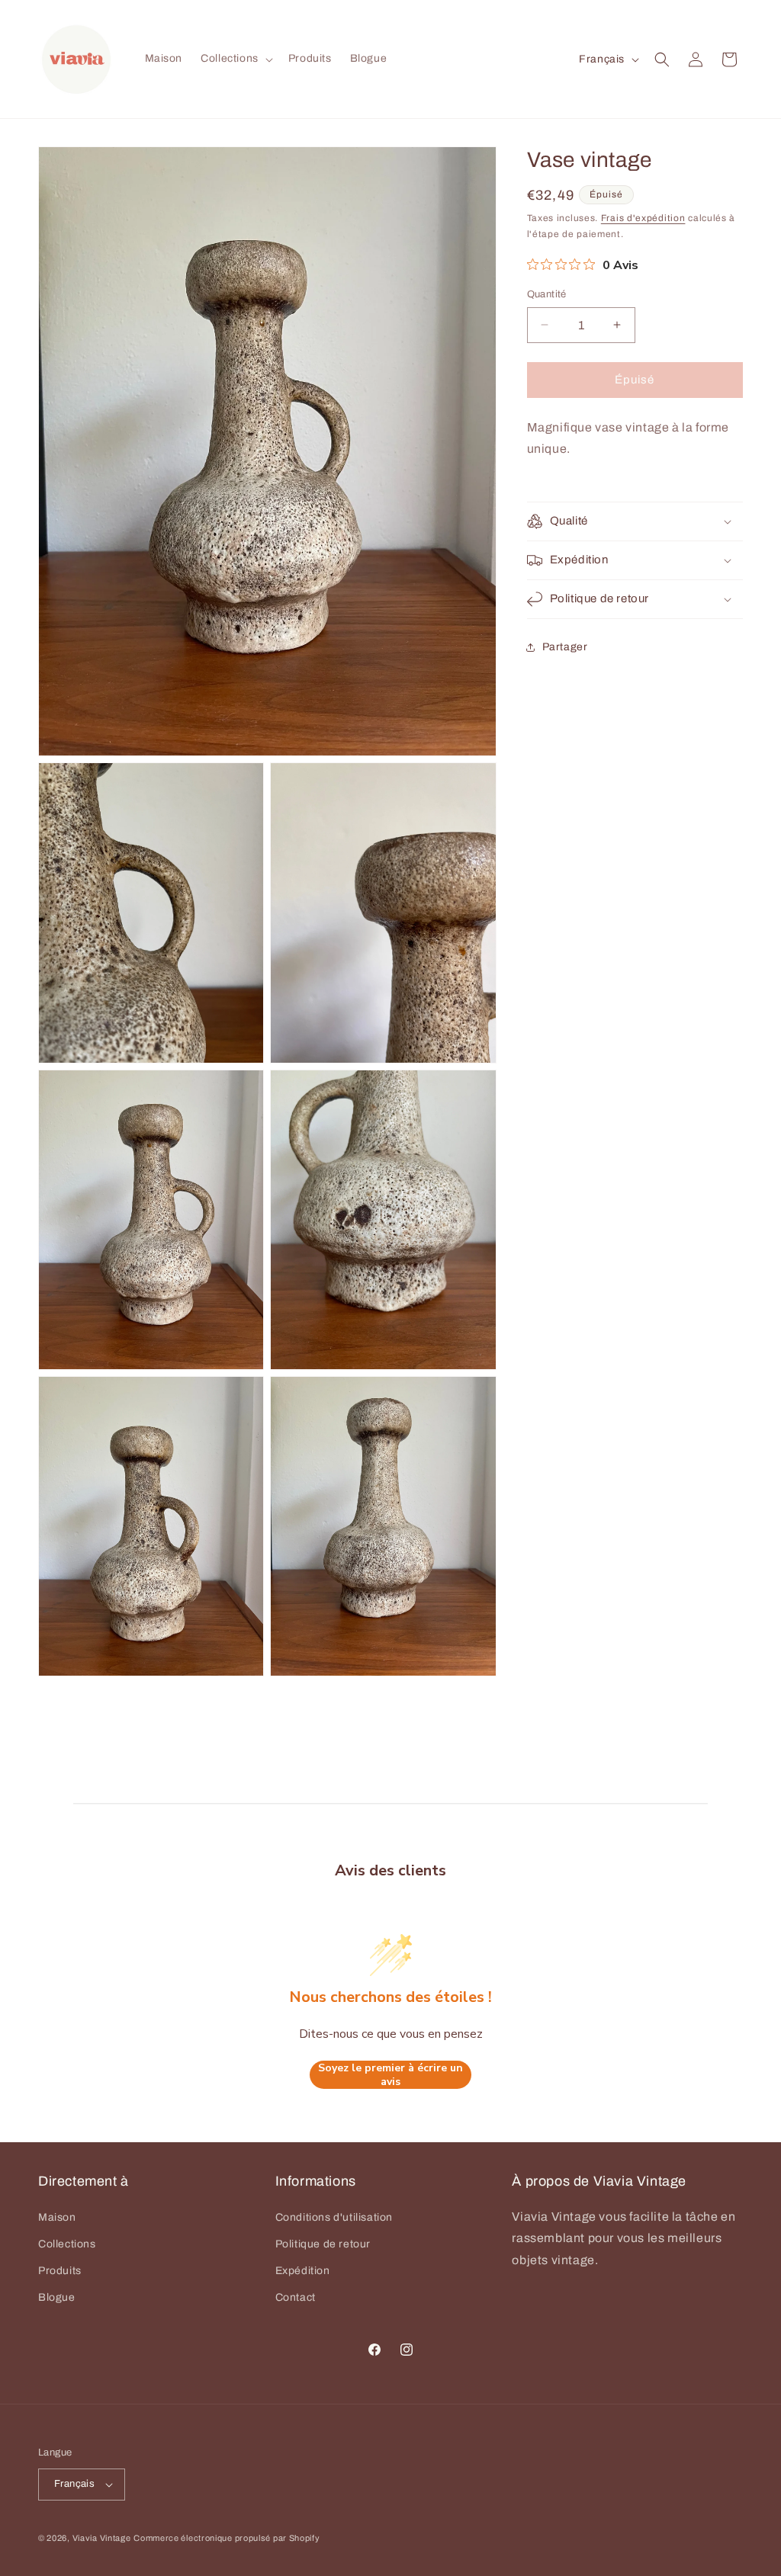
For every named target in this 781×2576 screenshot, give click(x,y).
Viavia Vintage (102, 2538)
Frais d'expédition (643, 218)
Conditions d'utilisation (334, 2217)
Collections (67, 2244)
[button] (235, 59)
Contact (296, 2297)
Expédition (303, 2271)
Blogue (57, 2297)
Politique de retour (323, 2244)
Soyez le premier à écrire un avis (390, 2075)
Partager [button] (565, 647)
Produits (60, 2271)
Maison (57, 2217)
